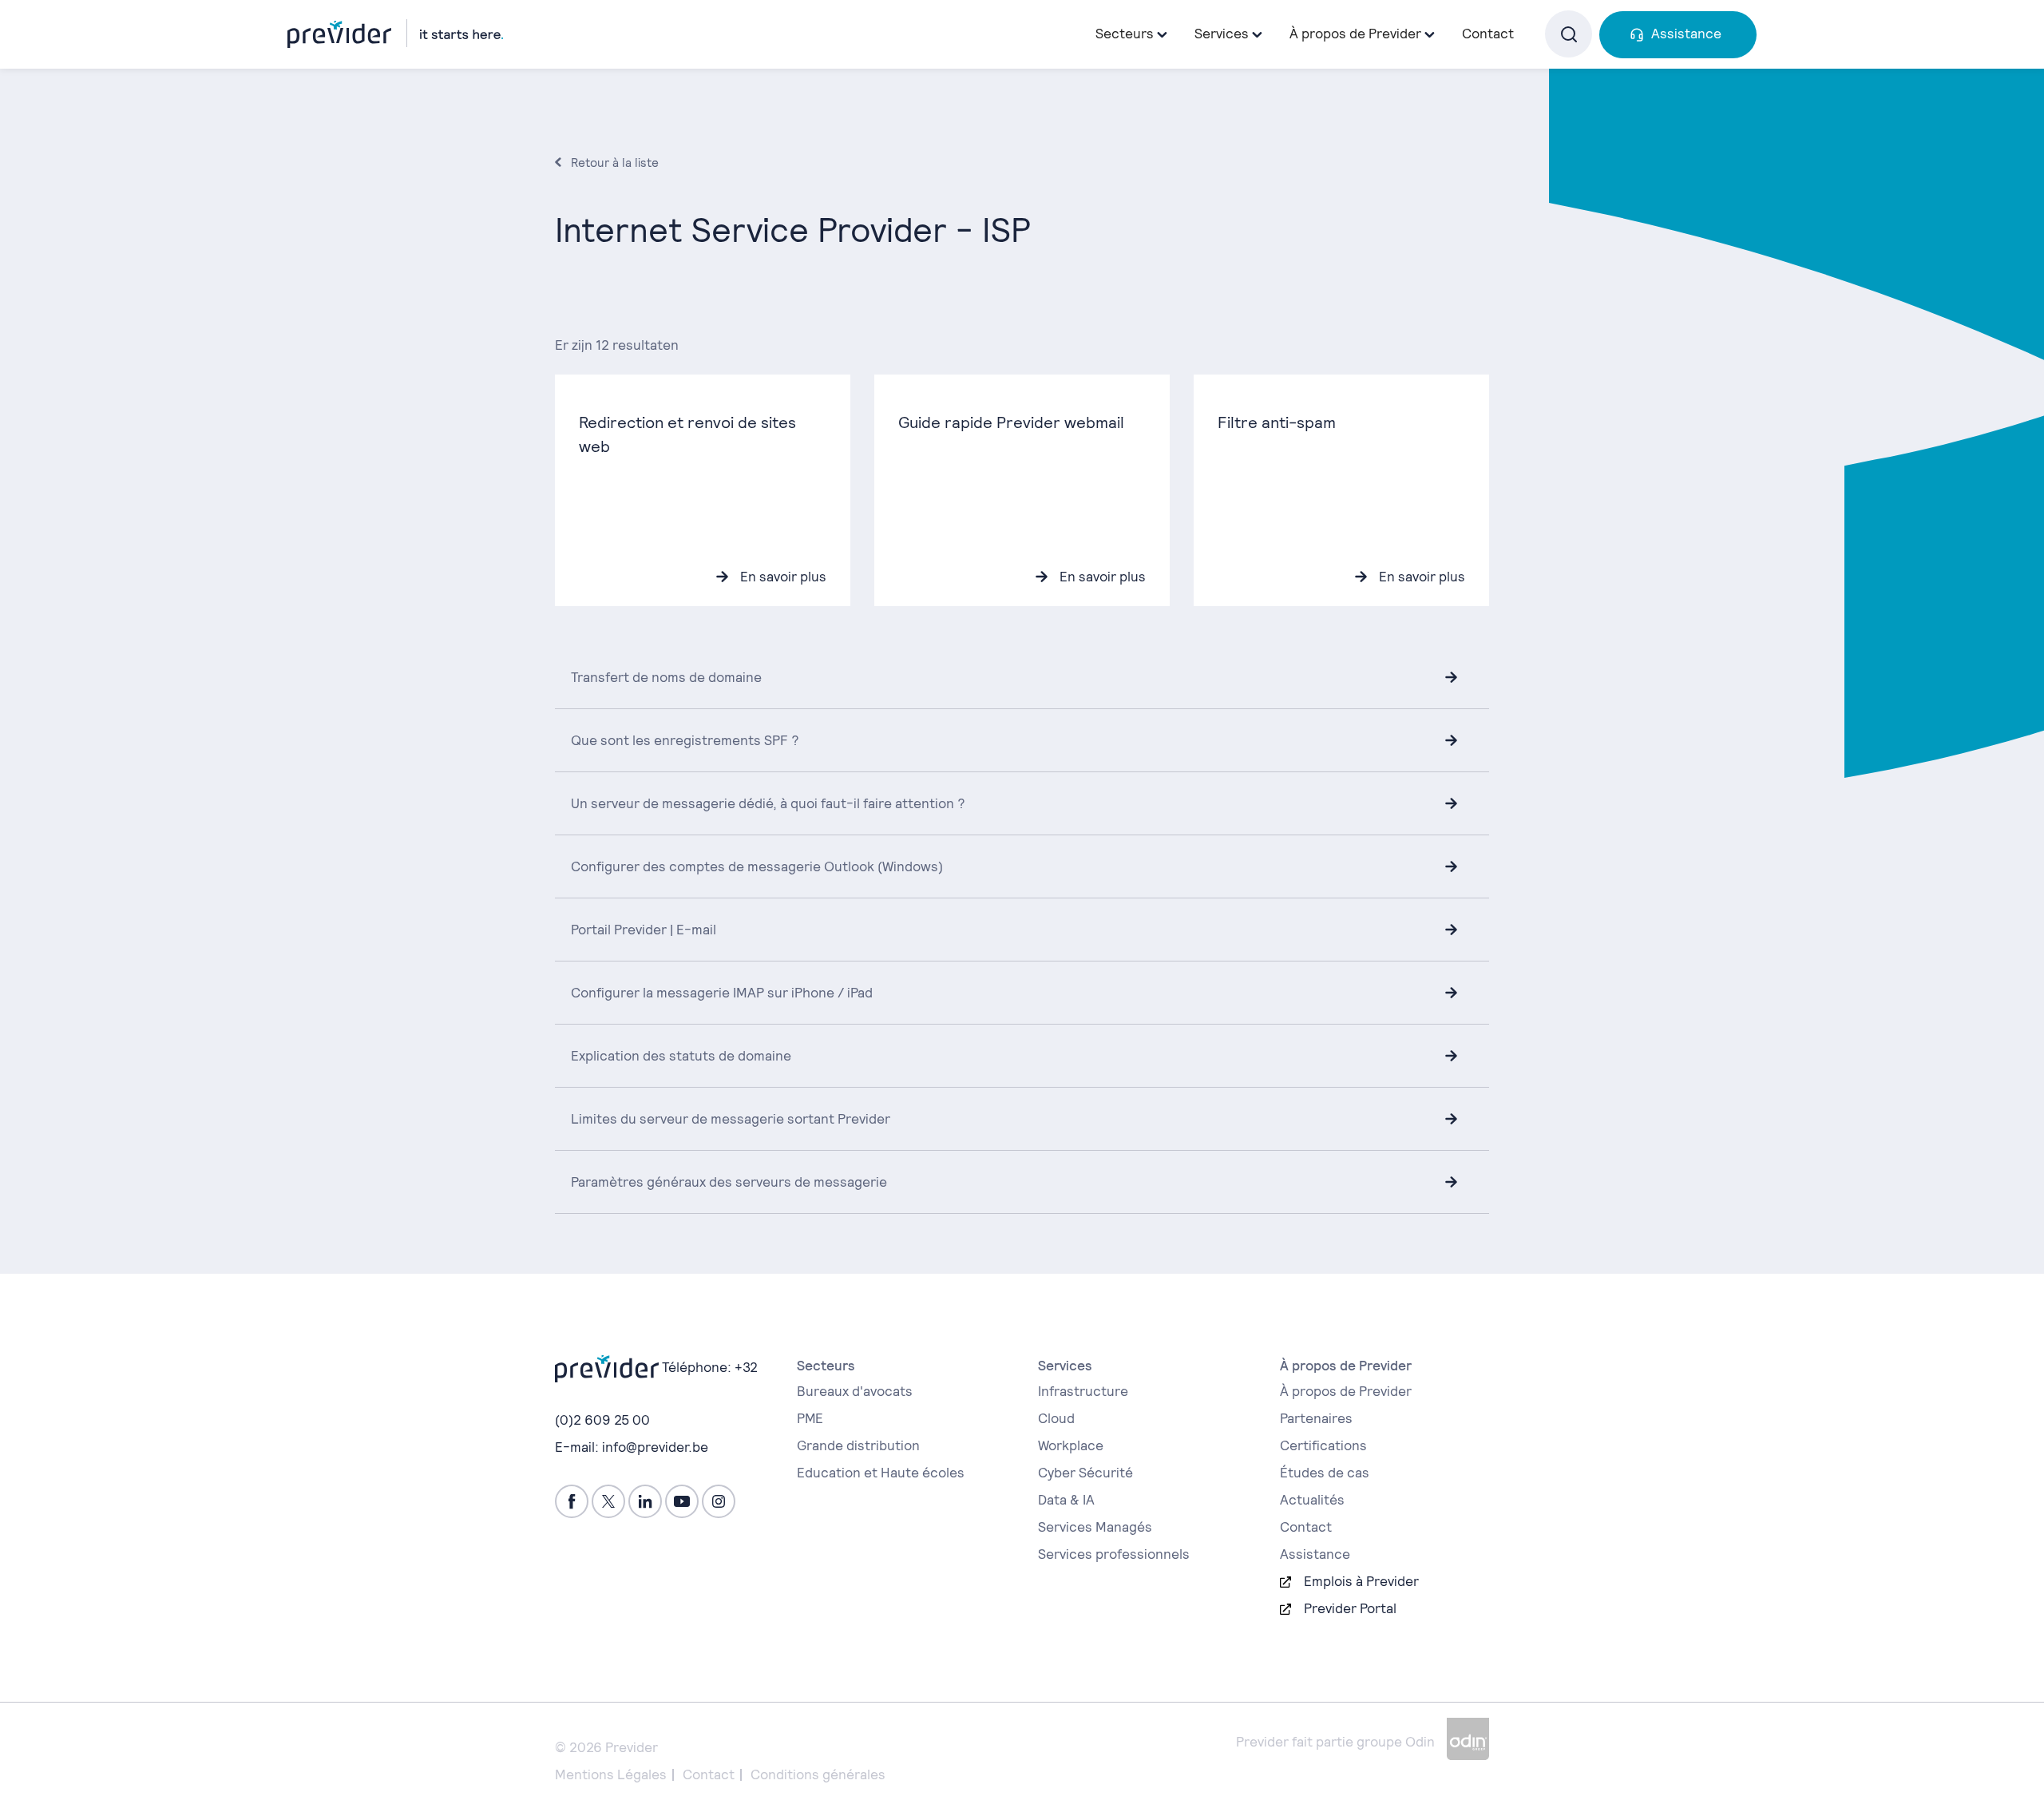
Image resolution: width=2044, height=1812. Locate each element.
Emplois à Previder (1361, 1581)
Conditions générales (818, 1774)
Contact (1488, 34)
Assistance (1686, 34)
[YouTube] (682, 1501)
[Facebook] (572, 1501)
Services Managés (1095, 1527)
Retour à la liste (615, 163)
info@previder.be (655, 1447)
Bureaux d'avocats (855, 1391)
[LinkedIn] (645, 1501)
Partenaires (1316, 1418)
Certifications (1323, 1445)
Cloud (1056, 1418)
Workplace (1071, 1445)
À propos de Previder (1346, 1391)
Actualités (1312, 1500)
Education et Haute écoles (881, 1473)
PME (810, 1418)
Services (1222, 34)
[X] (608, 1501)
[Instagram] (719, 1501)
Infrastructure (1083, 1391)
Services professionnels (1114, 1554)
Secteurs (1125, 34)
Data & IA (1066, 1500)
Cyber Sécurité (1085, 1473)
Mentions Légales (611, 1774)
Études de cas (1325, 1473)
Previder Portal (1350, 1608)
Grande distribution (858, 1445)
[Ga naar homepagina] (395, 34)
